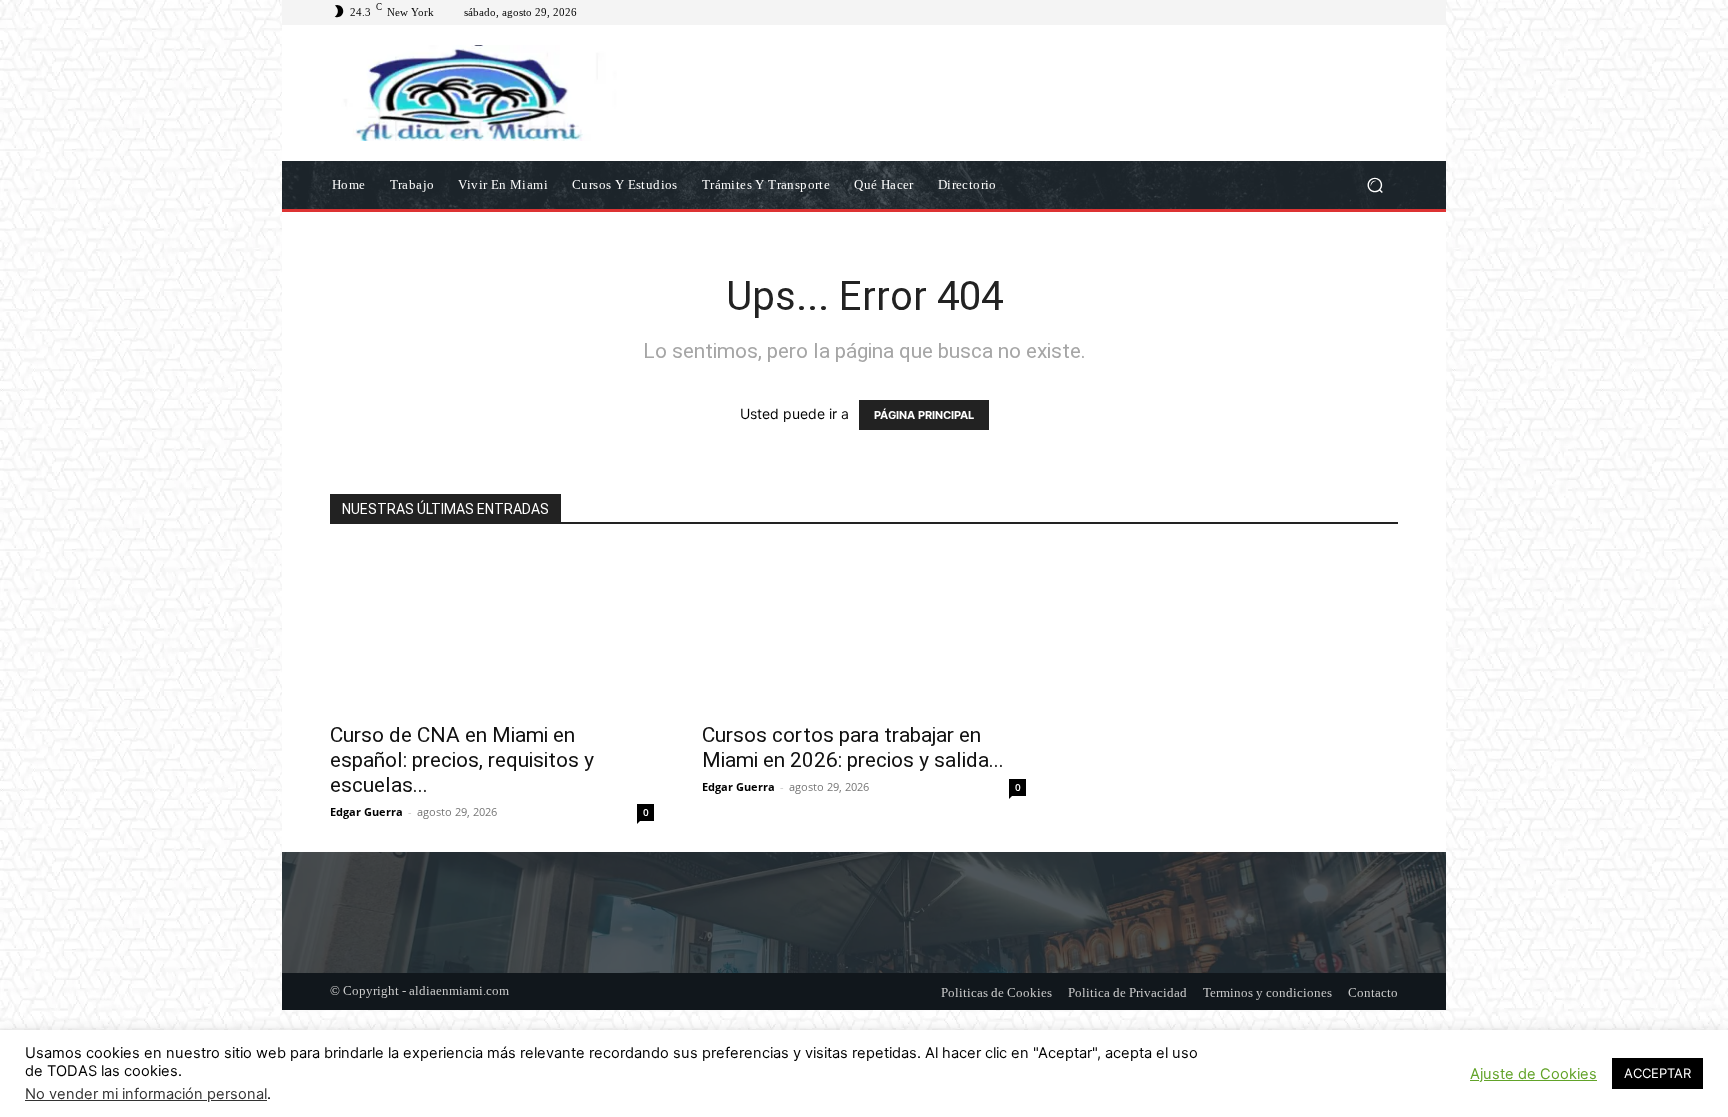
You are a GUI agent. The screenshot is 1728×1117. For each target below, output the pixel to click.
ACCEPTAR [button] (1657, 1073)
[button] (1374, 184)
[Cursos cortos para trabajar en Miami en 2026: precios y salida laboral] (864, 630)
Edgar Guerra (366, 811)
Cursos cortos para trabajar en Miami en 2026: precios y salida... (853, 747)
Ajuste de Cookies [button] (1533, 1074)
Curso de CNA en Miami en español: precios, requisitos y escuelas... (462, 760)
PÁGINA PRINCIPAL (924, 415)
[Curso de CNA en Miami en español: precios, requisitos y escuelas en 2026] (492, 630)
